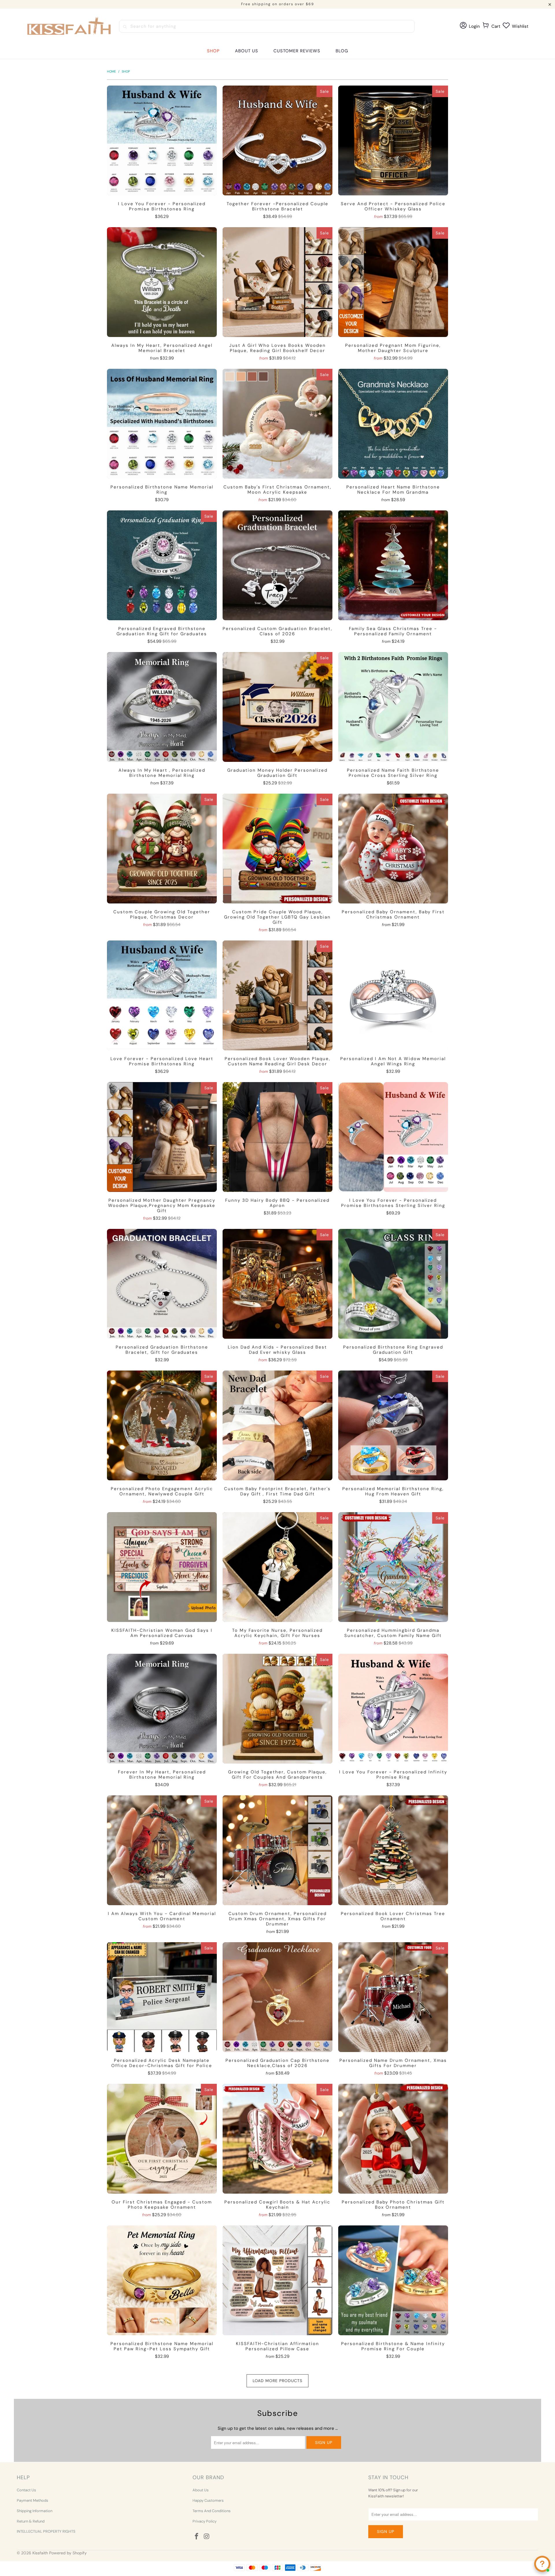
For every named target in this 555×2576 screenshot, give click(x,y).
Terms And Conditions (212, 2511)
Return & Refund (31, 2521)
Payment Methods (33, 2500)
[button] (213, 51)
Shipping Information (35, 2511)
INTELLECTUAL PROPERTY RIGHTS (46, 2531)
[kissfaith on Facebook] (197, 2537)
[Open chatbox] (542, 2564)
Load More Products (277, 2381)
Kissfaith (40, 2553)
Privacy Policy (205, 2521)
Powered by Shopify (68, 2553)
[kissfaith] (70, 26)
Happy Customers (208, 2500)
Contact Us (26, 2490)
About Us (201, 2490)
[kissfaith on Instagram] (207, 2537)
